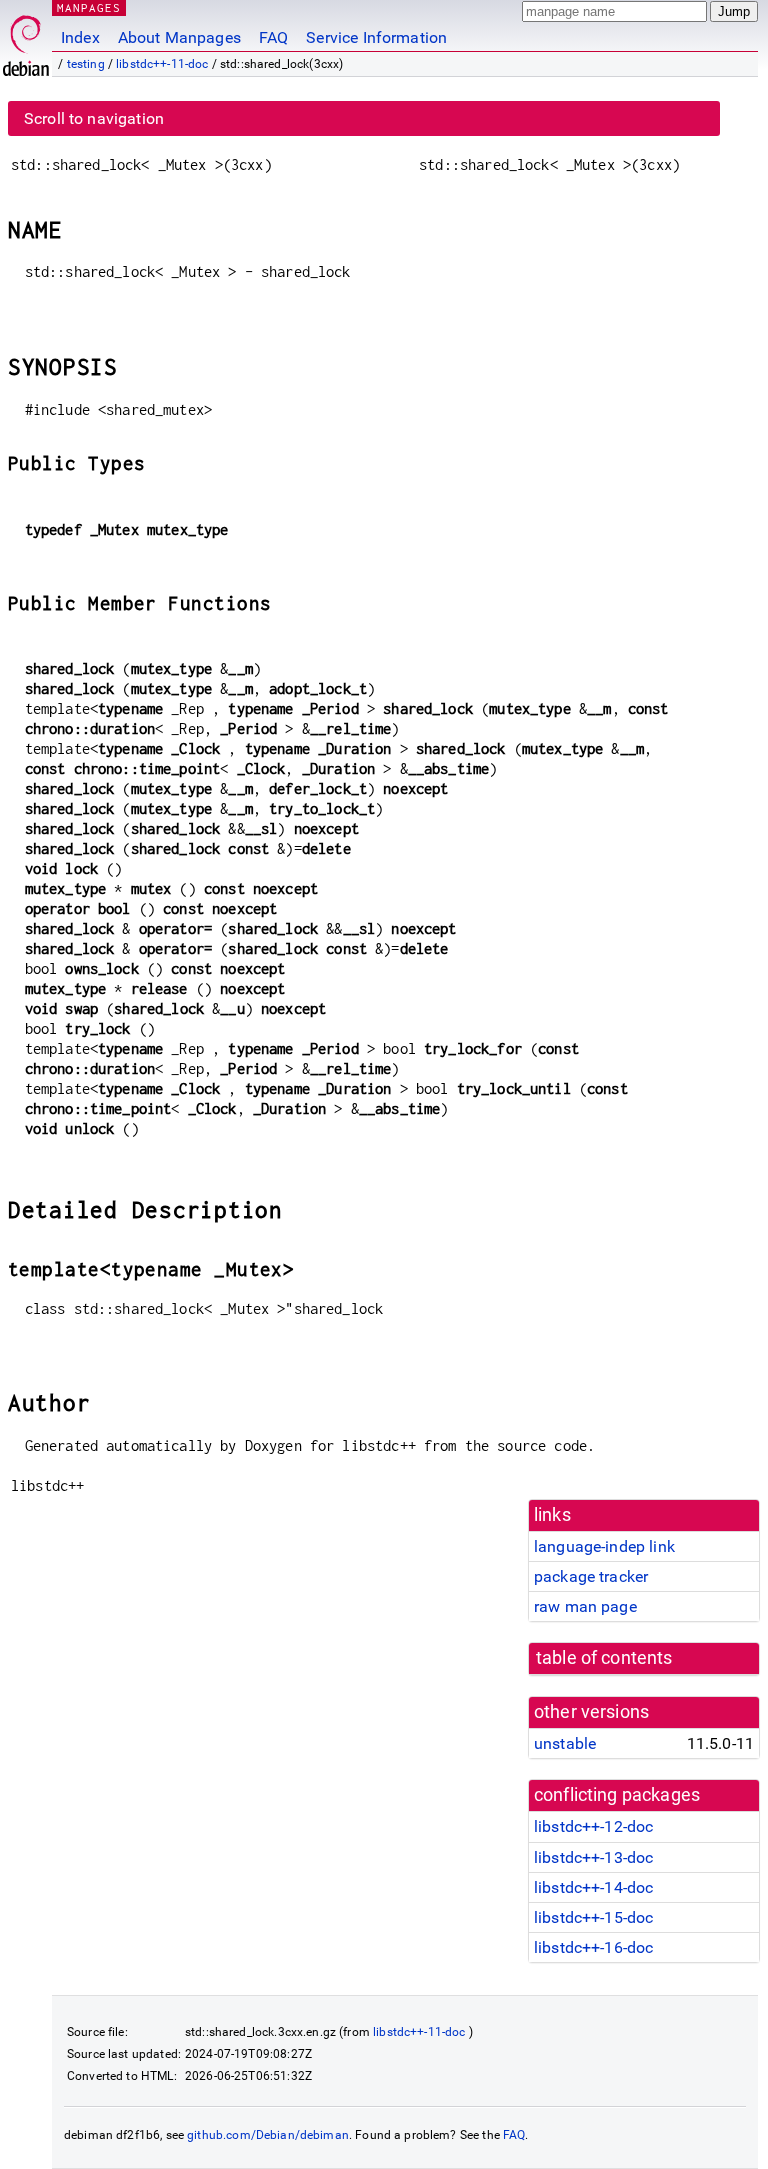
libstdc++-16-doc (593, 1947)
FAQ (273, 37)
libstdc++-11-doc (162, 64)
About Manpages (179, 37)
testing (86, 64)
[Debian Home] (26, 40)
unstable (565, 1743)
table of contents (604, 1658)
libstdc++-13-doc (593, 1857)
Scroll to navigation (94, 118)
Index (80, 37)
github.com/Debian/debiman (268, 2135)
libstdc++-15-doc (593, 1917)
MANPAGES (89, 7)
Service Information (376, 37)
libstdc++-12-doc (593, 1826)
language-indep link (604, 1546)
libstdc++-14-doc (593, 1887)
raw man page (585, 1606)
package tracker (591, 1576)
